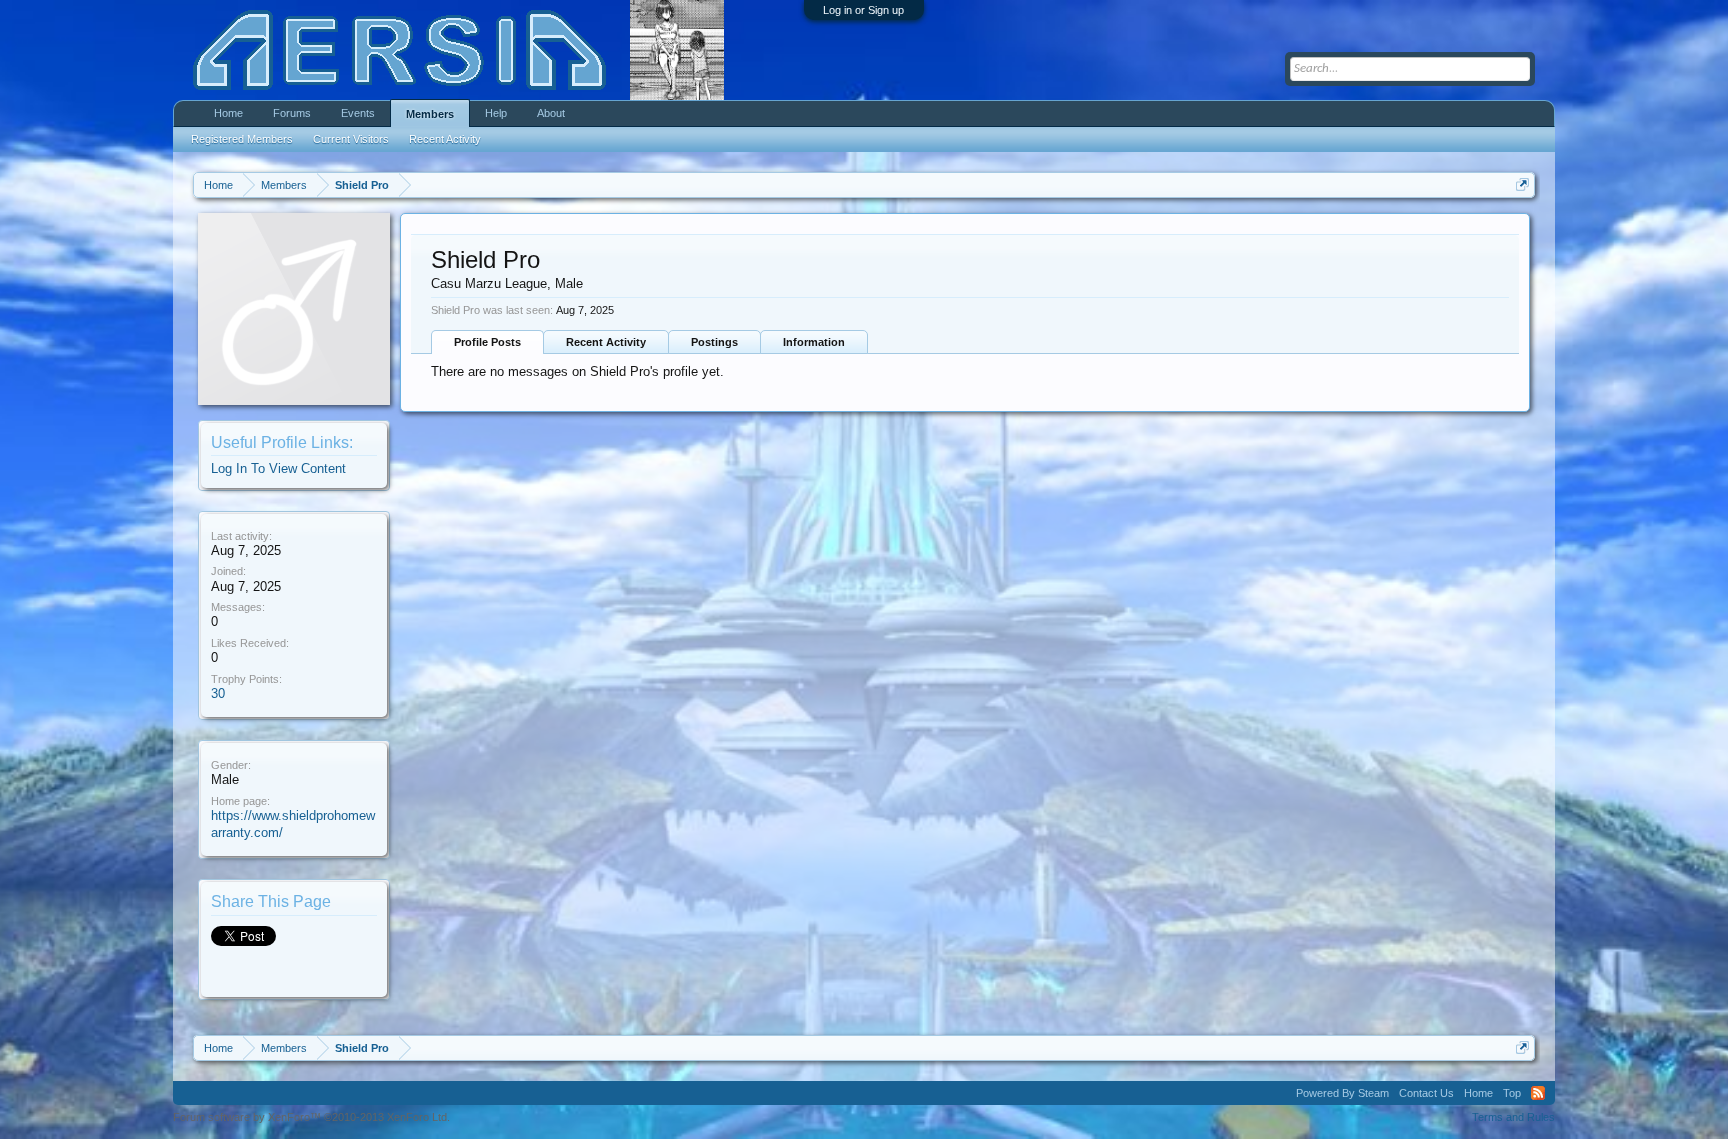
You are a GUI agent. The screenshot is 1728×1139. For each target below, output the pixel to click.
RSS (1538, 1093)
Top (1512, 1093)
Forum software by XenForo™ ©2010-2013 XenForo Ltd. (311, 1117)
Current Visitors (351, 139)
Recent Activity (606, 342)
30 (218, 693)
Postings (714, 342)
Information (814, 342)
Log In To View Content (278, 468)
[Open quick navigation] (1522, 184)
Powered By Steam (1342, 1093)
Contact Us (1426, 1093)
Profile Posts (487, 342)
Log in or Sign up (863, 10)
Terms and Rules (1513, 1117)
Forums (292, 113)
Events (358, 113)
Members (430, 114)
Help (496, 113)
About (551, 113)
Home (228, 113)
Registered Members (242, 139)
